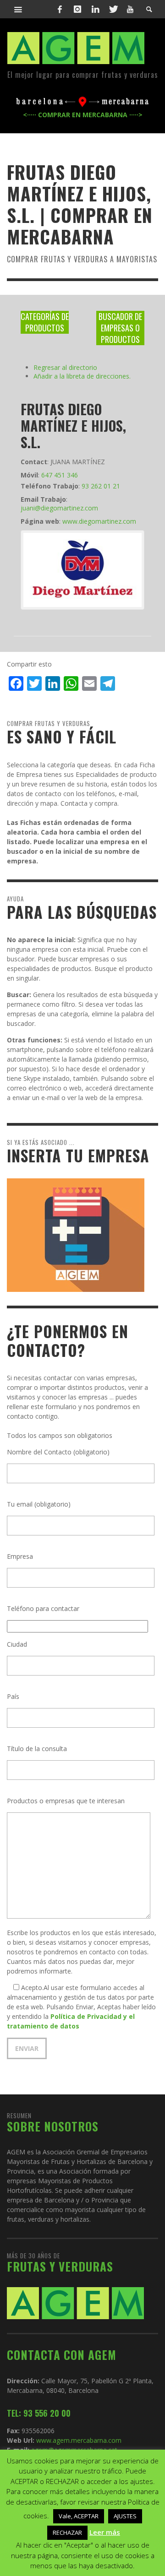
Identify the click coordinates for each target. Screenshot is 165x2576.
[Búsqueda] (18, 9)
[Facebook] (60, 9)
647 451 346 (60, 475)
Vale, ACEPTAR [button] (79, 2516)
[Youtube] (130, 9)
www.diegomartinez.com (99, 521)
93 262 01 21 (101, 486)
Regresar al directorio (65, 367)
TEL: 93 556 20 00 (39, 2413)
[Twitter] (113, 9)
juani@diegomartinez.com (59, 508)
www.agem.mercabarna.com (79, 2440)
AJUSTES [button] (125, 2516)
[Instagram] (77, 9)
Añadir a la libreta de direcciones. (82, 376)
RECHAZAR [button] (67, 2533)
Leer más (105, 2532)
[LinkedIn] (95, 9)
